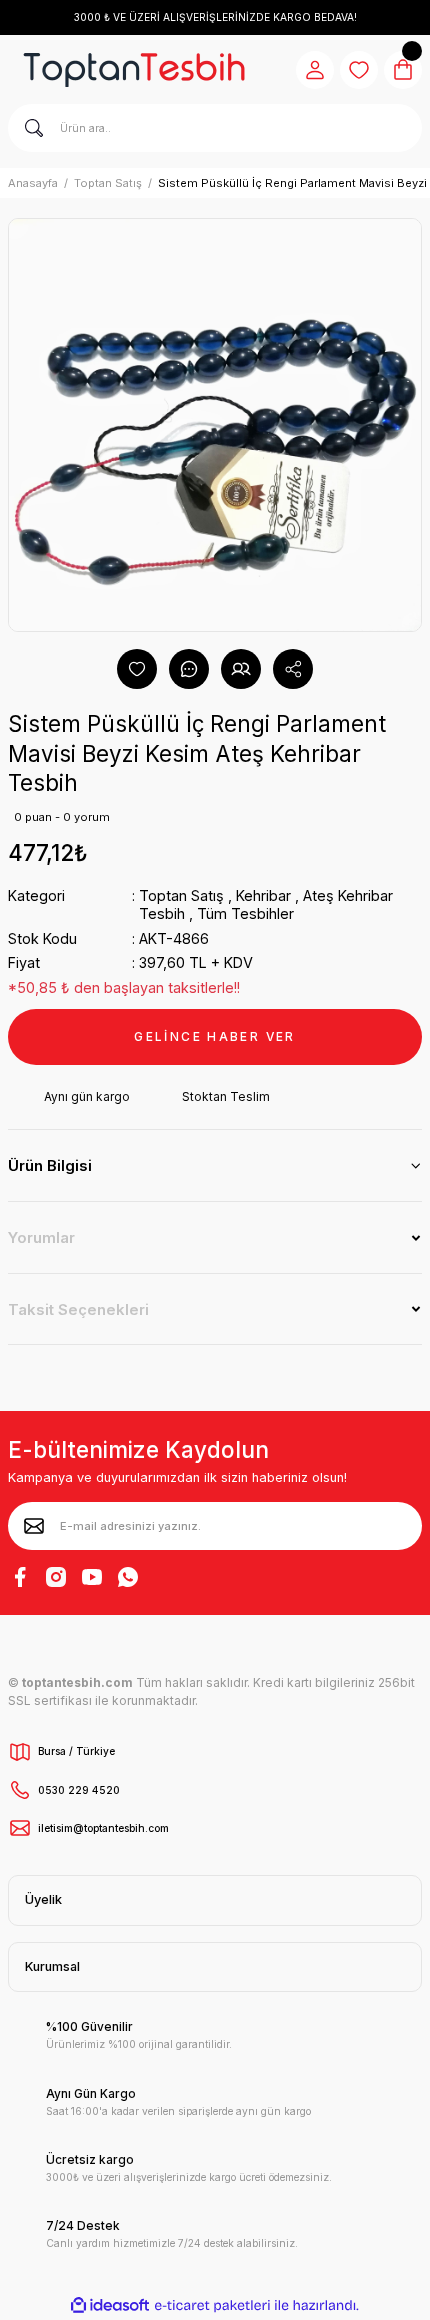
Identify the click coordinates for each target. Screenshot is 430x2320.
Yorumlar (41, 1237)
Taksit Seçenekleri (78, 1309)
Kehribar (263, 895)
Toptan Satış (181, 895)
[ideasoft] (110, 2306)
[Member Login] (315, 70)
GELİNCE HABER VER (214, 1036)
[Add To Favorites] (137, 669)
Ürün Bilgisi (50, 1165)
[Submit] (34, 1526)
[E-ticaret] (212, 2305)
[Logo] (134, 70)
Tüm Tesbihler (245, 913)
